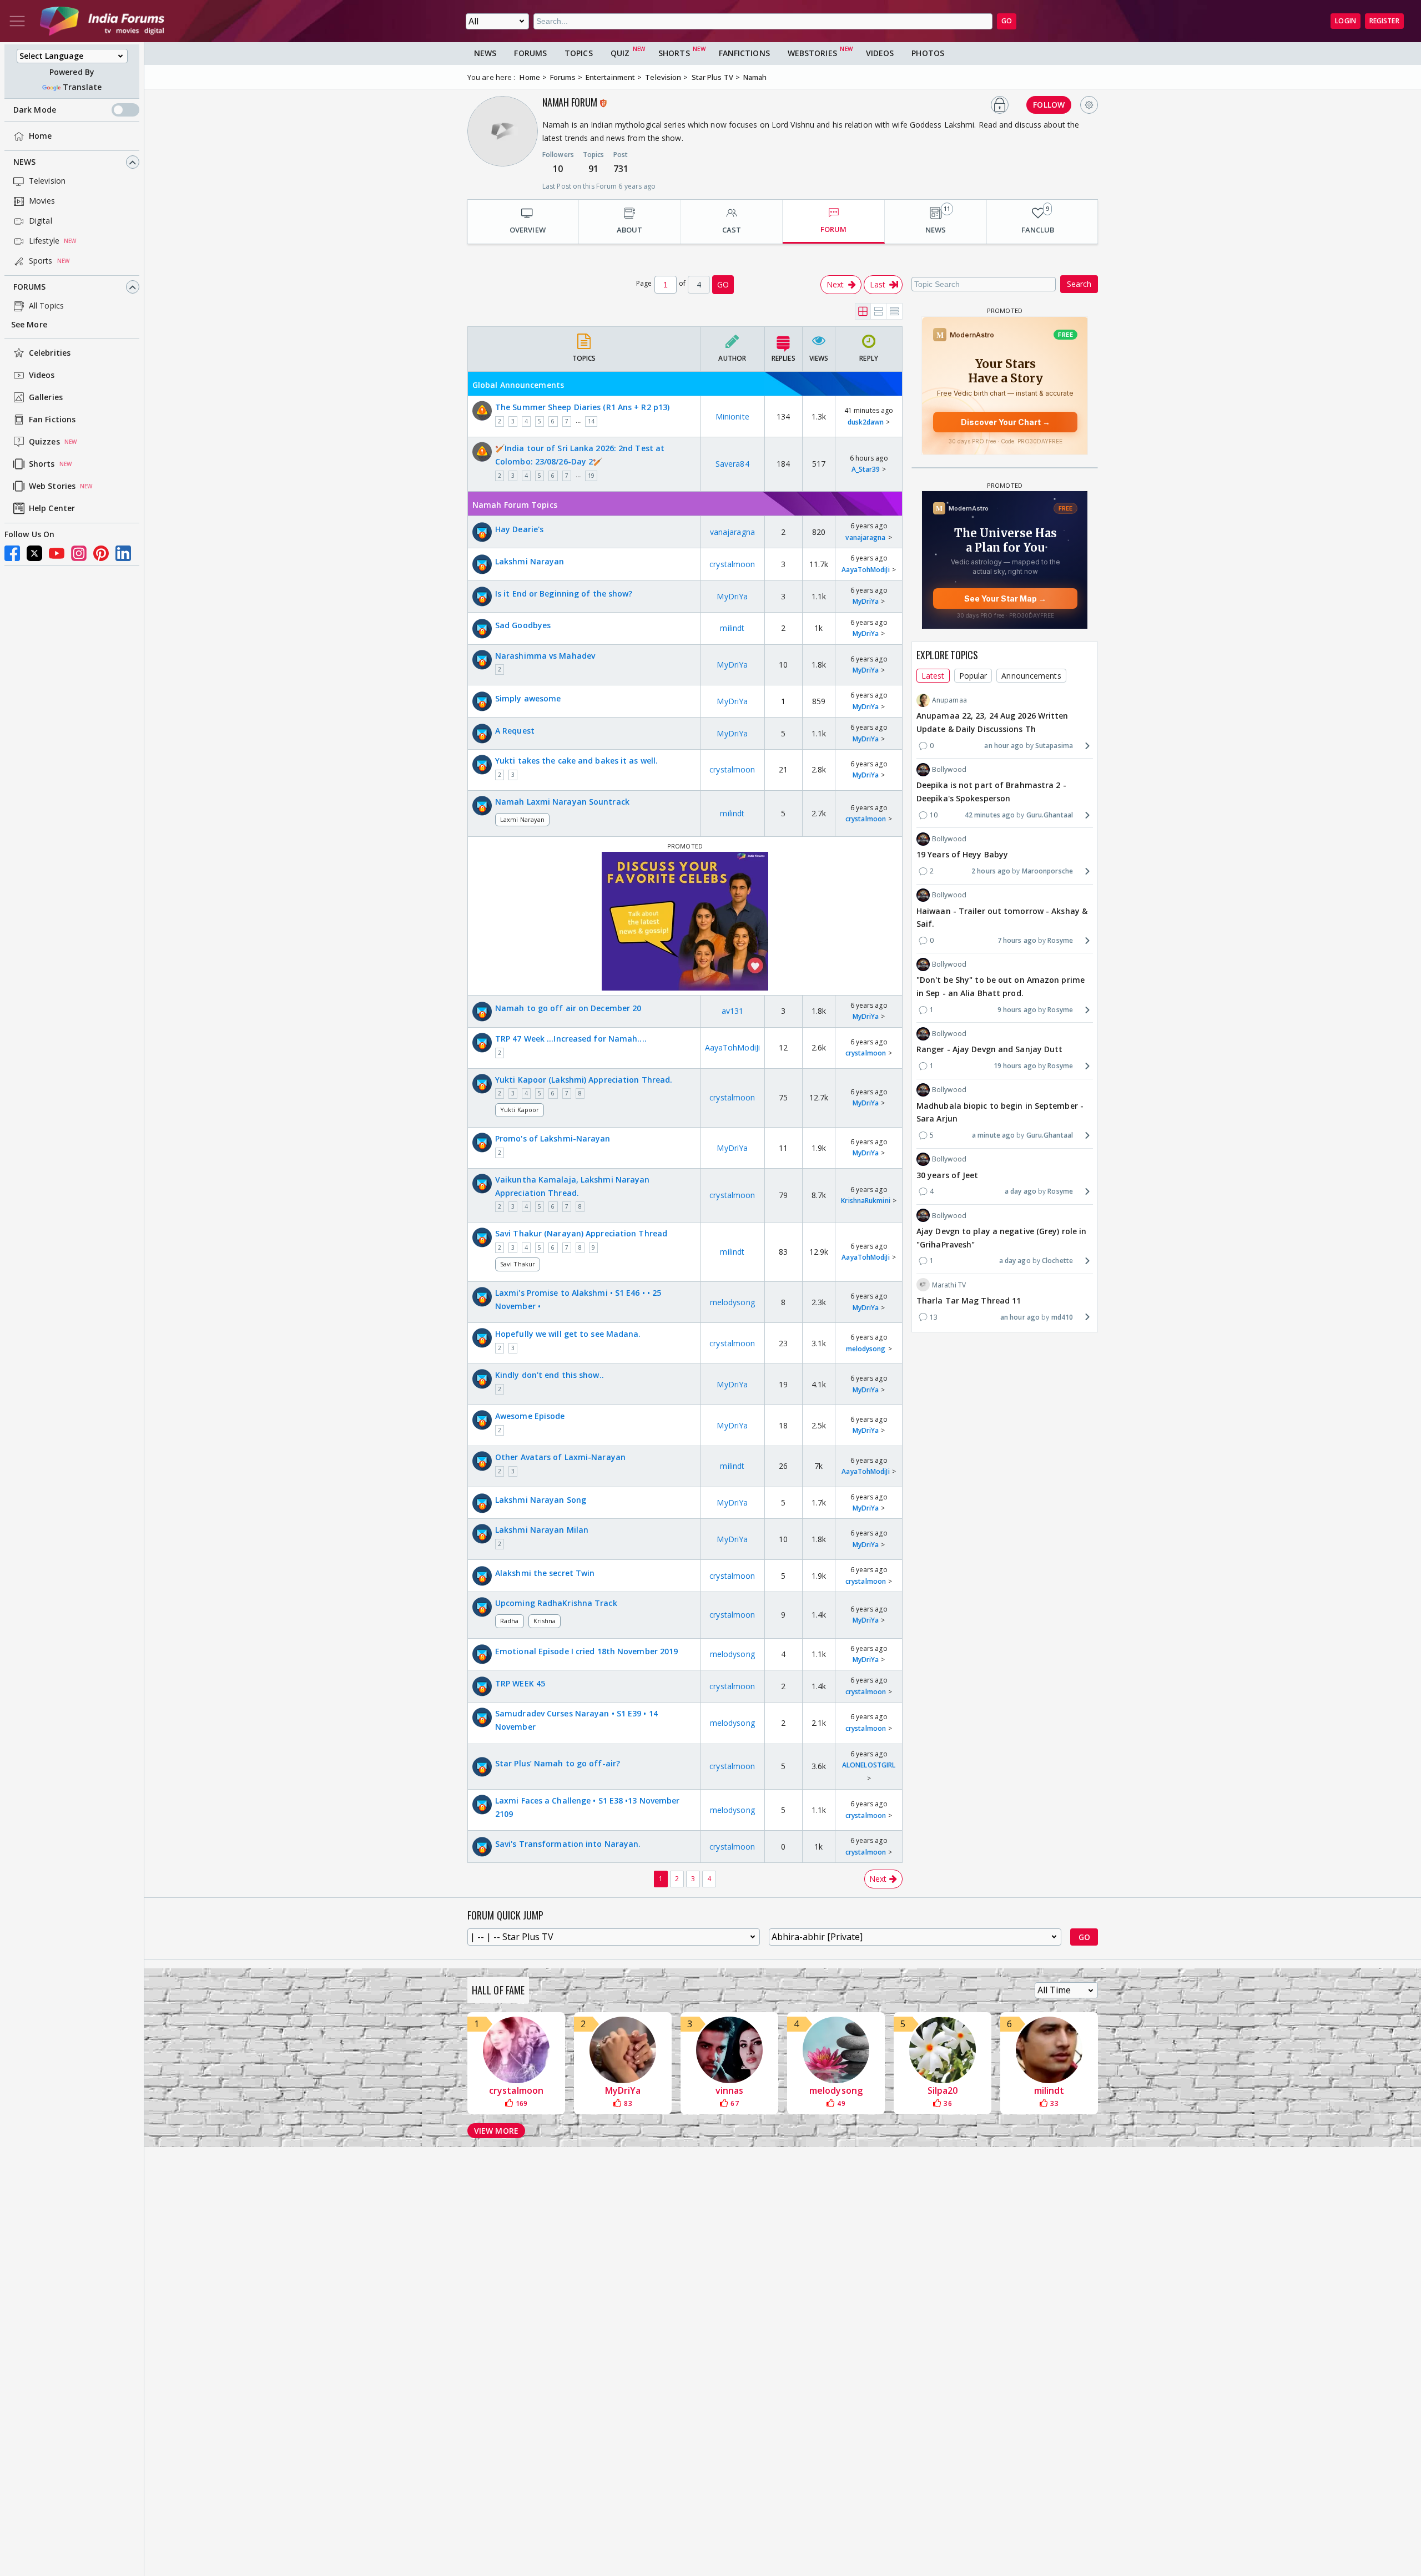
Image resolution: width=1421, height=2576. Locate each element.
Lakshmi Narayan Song (541, 1500)
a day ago (1021, 1191)
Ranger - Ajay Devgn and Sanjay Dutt (990, 1049)
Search (1079, 284)
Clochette (1057, 1261)
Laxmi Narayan (522, 819)
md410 (1062, 1317)
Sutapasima (1054, 745)
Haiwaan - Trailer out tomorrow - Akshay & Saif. (1002, 917)
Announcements (1031, 675)
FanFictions (744, 53)
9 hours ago (1017, 1010)
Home (40, 136)
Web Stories (52, 486)
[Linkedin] (123, 553)
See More (29, 325)
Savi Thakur (518, 1264)
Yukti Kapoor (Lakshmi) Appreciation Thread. (584, 1080)
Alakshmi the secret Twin (545, 1573)
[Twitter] (34, 553)
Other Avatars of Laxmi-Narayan (560, 1457)
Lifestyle (44, 241)
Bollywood (949, 769)
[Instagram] (79, 553)
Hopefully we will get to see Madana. (568, 1334)
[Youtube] (57, 553)
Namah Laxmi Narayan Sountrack (562, 802)
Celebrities (50, 353)
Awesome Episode (530, 1416)
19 (591, 476)
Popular (973, 675)
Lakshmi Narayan (530, 561)
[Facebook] (12, 553)
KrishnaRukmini (865, 1201)
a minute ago (993, 1135)
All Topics (46, 306)
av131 (733, 1011)
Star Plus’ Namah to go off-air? (558, 1763)
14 (591, 421)
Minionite (732, 416)
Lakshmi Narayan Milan (542, 1530)
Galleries (46, 398)
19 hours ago (1015, 1066)
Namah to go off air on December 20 (568, 1008)
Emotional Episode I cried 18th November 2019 (586, 1651)
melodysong (732, 1302)
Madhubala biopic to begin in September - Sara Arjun (1000, 1112)
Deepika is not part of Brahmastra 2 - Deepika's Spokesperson (991, 792)
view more (496, 2131)
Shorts (42, 464)
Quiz (620, 53)
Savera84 (732, 464)
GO (1007, 21)
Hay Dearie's (519, 529)
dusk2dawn (866, 422)
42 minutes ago (990, 814)
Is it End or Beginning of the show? (564, 594)
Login (1346, 21)
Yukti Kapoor (520, 1110)
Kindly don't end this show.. (550, 1375)
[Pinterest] (101, 553)
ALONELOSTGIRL (869, 1765)
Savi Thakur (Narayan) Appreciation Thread (581, 1233)
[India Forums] (102, 21)
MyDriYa (732, 596)
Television (47, 181)
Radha (510, 1621)
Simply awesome (528, 698)
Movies (42, 201)
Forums (30, 287)
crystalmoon (732, 564)
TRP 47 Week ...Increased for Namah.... (571, 1039)
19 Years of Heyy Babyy (962, 854)
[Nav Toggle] (17, 21)
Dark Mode (35, 110)
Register (1384, 21)
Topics (579, 53)
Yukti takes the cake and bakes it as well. (576, 761)
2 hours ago (991, 871)
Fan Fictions (52, 420)
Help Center (52, 509)
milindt (732, 628)
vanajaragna (732, 532)
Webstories (812, 53)
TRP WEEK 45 (520, 1683)
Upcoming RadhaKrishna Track (556, 1603)
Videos (42, 375)
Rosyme (1060, 940)
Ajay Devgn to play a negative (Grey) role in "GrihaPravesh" (1001, 1237)
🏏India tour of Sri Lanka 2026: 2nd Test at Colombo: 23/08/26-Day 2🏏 (580, 455)
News (24, 162)
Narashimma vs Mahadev (545, 656)
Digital (41, 221)
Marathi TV (949, 1284)
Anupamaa (949, 700)
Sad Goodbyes (523, 625)
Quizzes (44, 442)
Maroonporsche (1047, 871)
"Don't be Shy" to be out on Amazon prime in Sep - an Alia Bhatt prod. (1001, 986)
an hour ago (1004, 745)
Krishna (545, 1621)
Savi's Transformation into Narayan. (568, 1844)
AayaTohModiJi (865, 570)
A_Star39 (866, 469)
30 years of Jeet (948, 1175)
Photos (928, 53)
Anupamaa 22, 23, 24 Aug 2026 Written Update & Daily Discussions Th (992, 722)
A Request (515, 731)
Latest (933, 675)
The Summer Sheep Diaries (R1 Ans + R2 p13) (582, 407)
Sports (41, 261)
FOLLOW (1049, 105)
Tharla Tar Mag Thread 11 (969, 1300)
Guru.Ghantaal (1050, 814)
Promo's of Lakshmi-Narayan (553, 1138)
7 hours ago (1017, 940)
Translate (82, 87)
